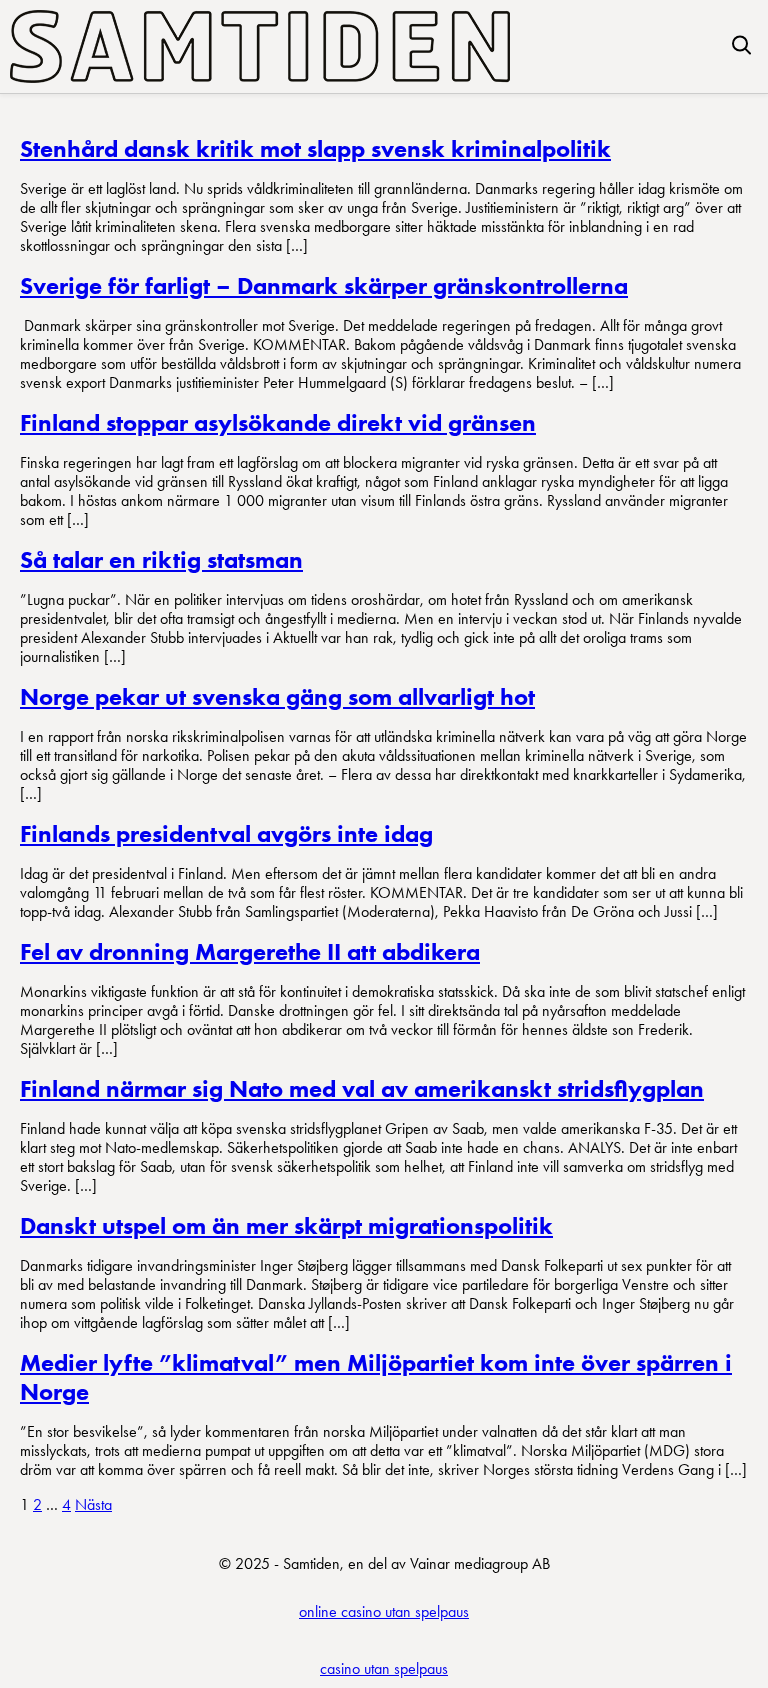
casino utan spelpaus (384, 1668)
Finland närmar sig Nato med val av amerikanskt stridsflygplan (362, 1088)
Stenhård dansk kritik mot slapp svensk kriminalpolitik (315, 148)
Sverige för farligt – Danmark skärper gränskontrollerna (324, 285)
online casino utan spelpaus (384, 1611)
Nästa (93, 1504)
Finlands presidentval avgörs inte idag (226, 833)
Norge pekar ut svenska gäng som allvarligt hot (277, 696)
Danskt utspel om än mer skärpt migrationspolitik (286, 1225)
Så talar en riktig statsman (161, 559)
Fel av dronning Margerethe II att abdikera (250, 951)
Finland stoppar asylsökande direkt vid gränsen (278, 422)
